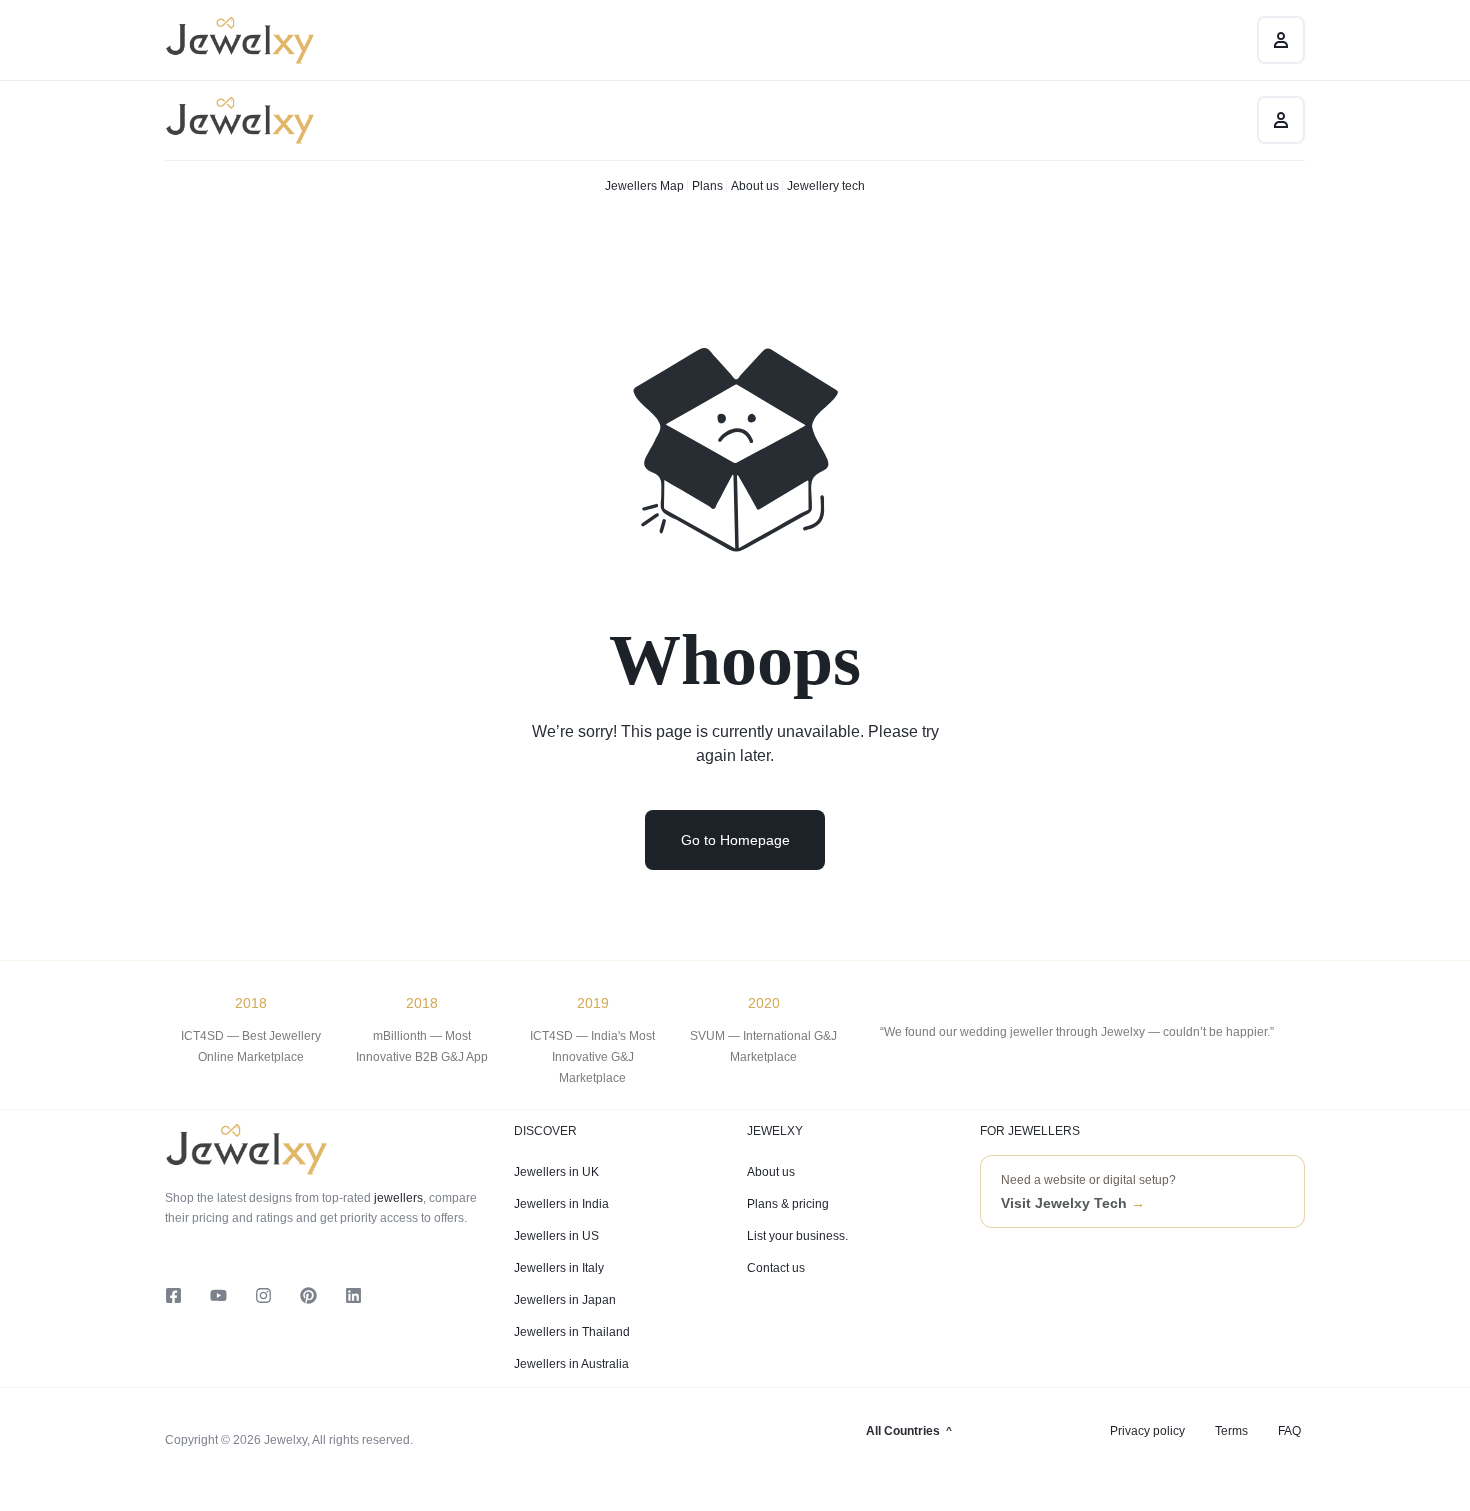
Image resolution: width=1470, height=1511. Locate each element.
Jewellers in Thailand (572, 1332)
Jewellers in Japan (565, 1300)
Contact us (776, 1268)
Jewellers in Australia (571, 1364)
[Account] (1281, 120)
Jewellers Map (644, 186)
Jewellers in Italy (559, 1268)
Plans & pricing (788, 1204)
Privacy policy (1147, 1431)
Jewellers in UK (556, 1172)
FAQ (1289, 1431)
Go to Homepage (735, 840)
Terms (1231, 1431)
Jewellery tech (826, 186)
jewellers (397, 1198)
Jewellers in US (556, 1236)
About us (755, 186)
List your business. (797, 1236)
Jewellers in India (561, 1204)
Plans (707, 186)
